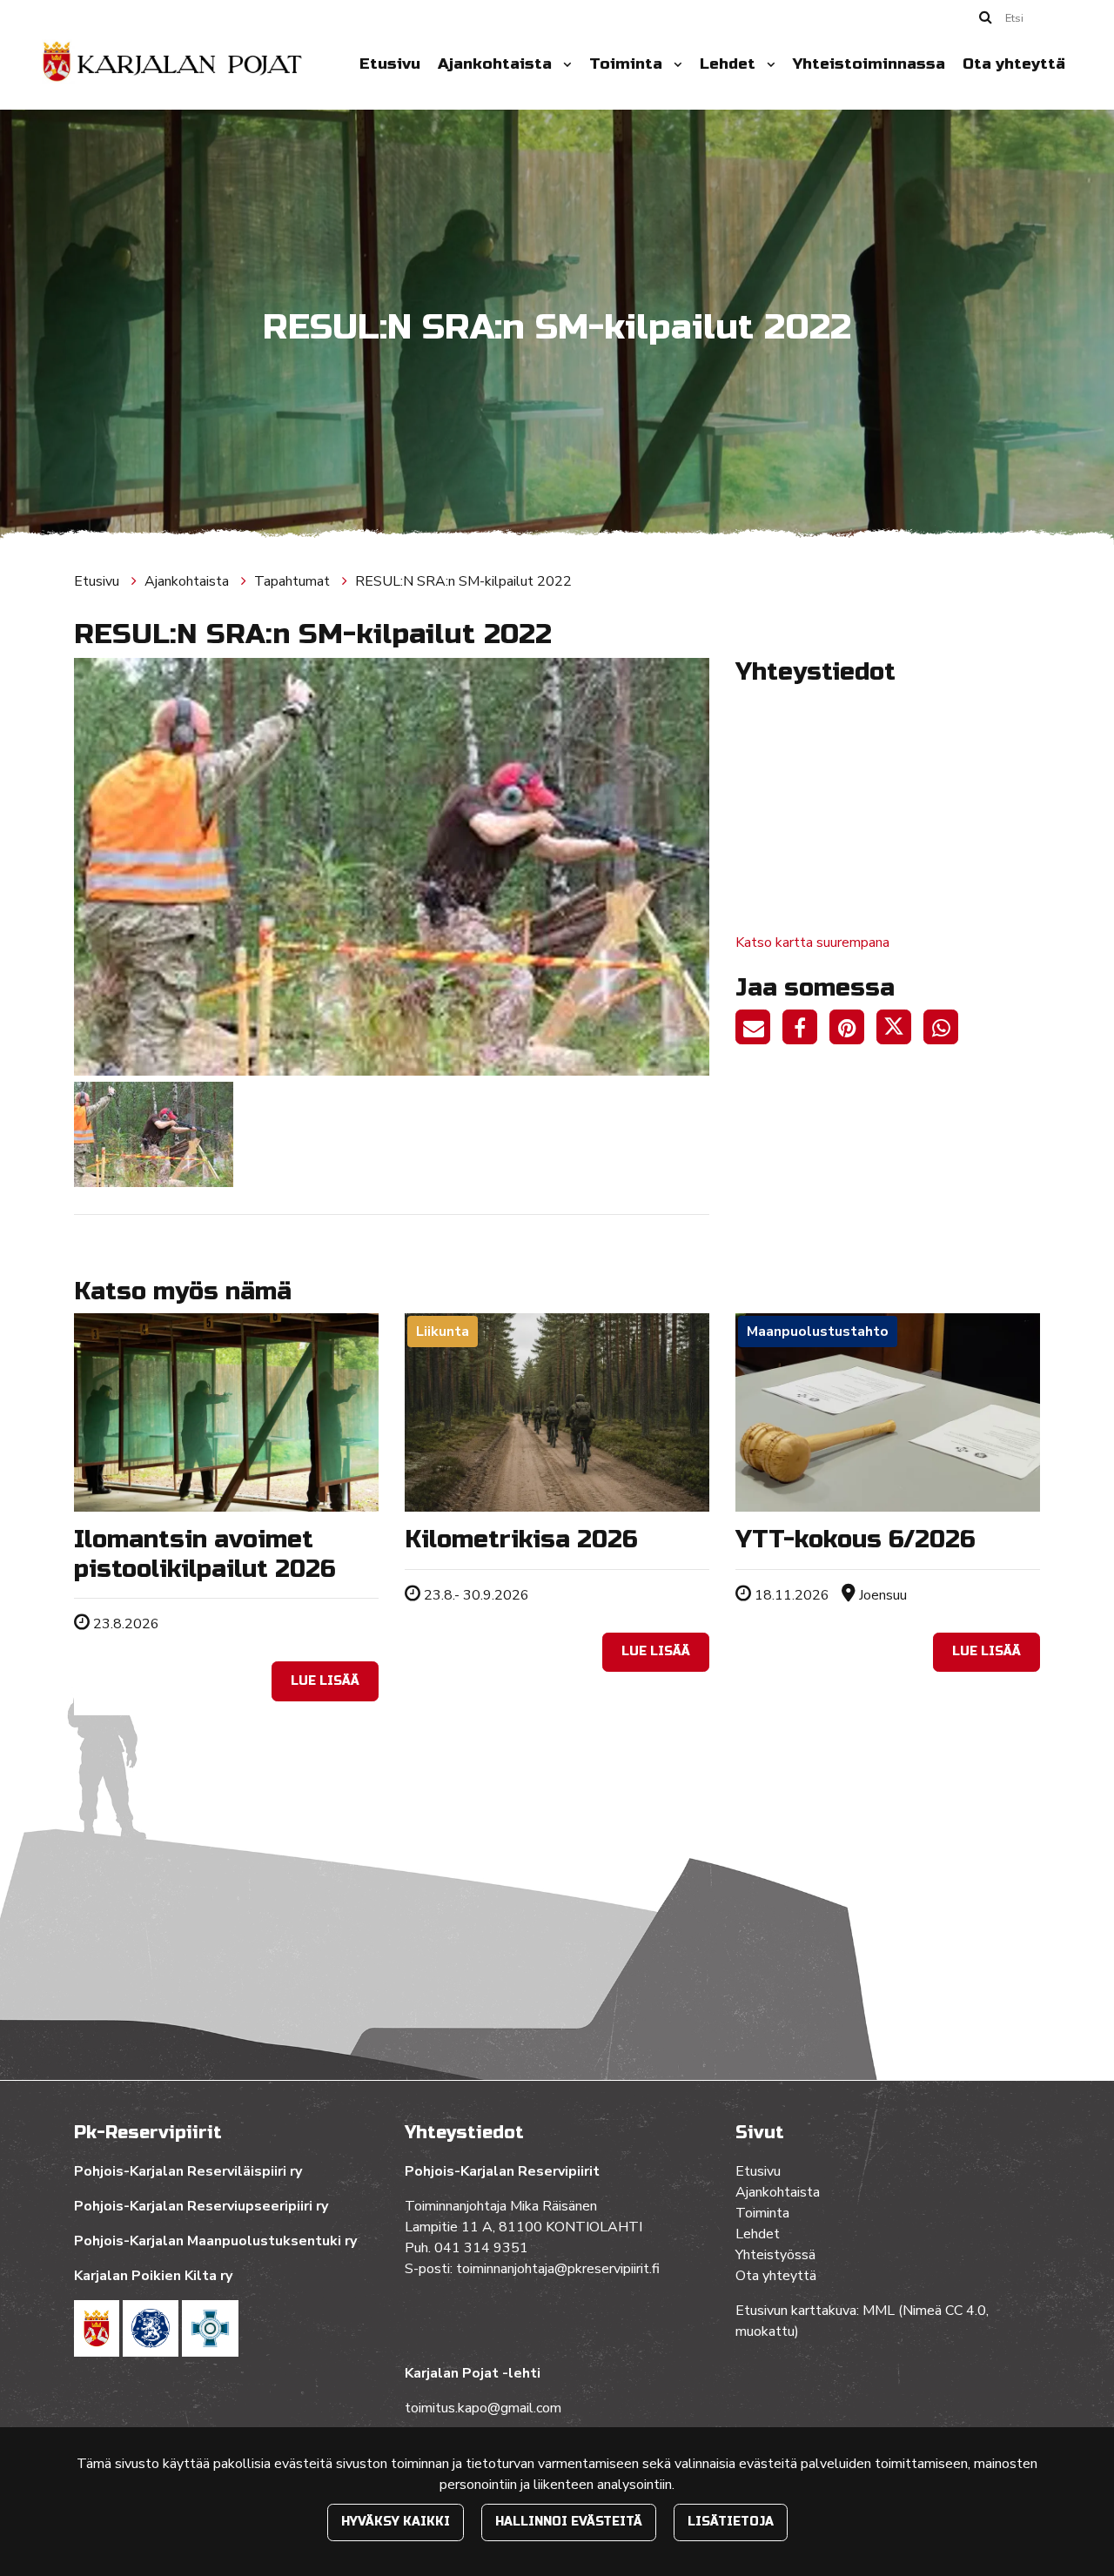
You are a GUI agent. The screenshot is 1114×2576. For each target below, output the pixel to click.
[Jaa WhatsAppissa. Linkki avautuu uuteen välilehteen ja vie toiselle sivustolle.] (945, 1030)
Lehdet (730, 64)
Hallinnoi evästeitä (569, 2522)
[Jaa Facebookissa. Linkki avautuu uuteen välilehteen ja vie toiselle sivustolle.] (806, 1030)
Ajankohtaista (497, 64)
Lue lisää (325, 1681)
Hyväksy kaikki (396, 2522)
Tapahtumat (294, 581)
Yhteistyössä (775, 2255)
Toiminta (628, 64)
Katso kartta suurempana (812, 943)
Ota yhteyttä (1014, 64)
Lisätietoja (731, 2522)
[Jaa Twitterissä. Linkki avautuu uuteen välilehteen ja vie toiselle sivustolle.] (900, 1030)
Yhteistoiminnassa (869, 64)
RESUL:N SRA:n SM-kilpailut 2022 (463, 581)
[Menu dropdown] (564, 64)
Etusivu (390, 64)
